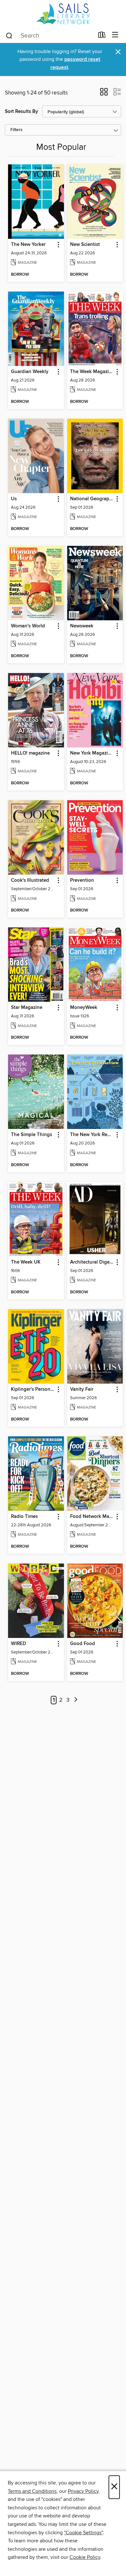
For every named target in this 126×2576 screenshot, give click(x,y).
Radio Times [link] (24, 1517)
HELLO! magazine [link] (30, 753)
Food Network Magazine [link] (92, 1517)
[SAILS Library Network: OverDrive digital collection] (63, 14)
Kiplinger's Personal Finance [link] (33, 1389)
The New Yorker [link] (28, 245)
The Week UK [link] (26, 1262)
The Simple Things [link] (31, 1135)
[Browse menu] (115, 35)
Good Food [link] (83, 1644)
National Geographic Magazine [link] (92, 499)
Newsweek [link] (82, 626)
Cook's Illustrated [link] (30, 880)
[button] (104, 94)
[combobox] (50, 36)
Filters (16, 130)
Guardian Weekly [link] (30, 372)
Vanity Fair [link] (82, 1389)
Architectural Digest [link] (92, 1262)
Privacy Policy (83, 2491)
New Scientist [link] (85, 245)
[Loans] (102, 36)
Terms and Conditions (32, 2491)
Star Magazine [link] (27, 1008)
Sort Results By (21, 111)
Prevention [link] (82, 880)
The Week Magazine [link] (92, 372)
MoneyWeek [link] (84, 1008)
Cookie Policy (85, 2557)
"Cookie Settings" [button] (83, 2533)
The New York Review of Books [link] (92, 1135)
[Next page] (76, 1700)
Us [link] (14, 499)
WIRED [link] (19, 1644)
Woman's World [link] (28, 626)
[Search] (9, 35)
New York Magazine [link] (92, 753)
